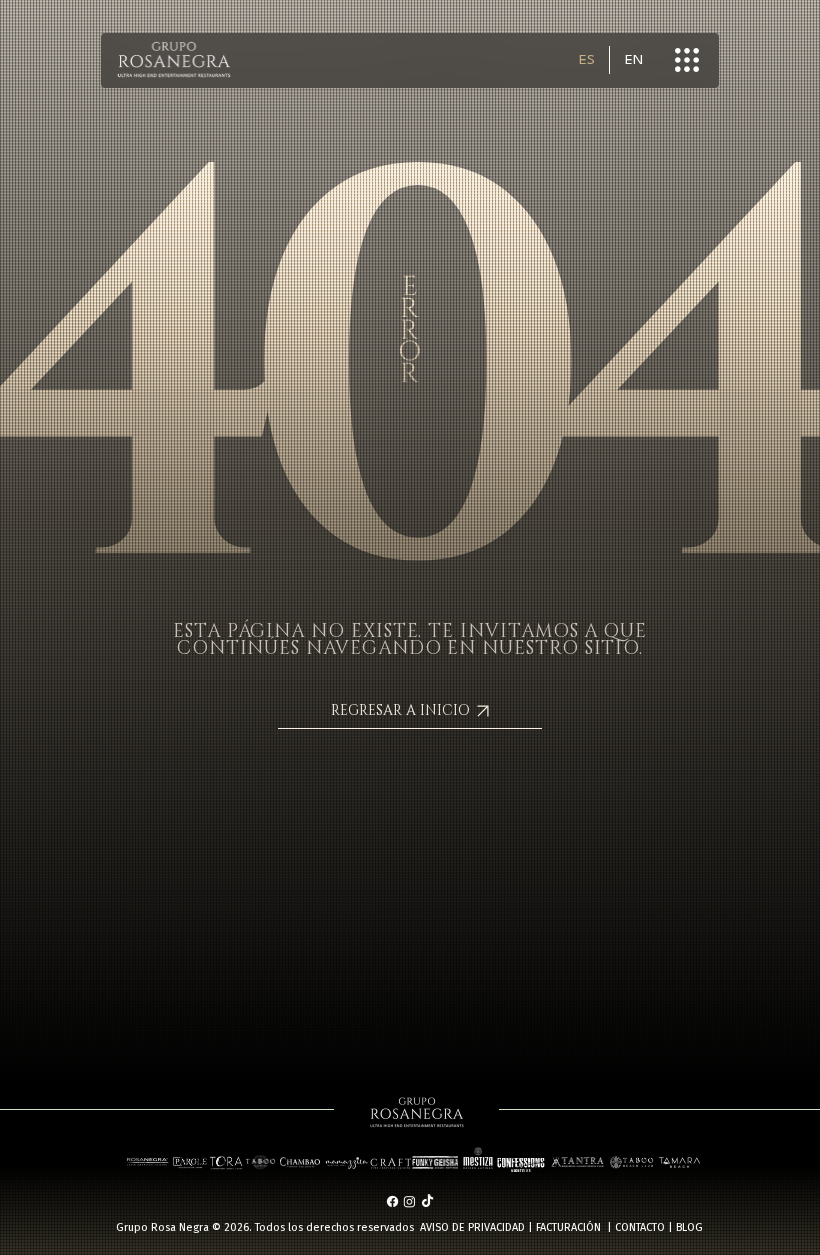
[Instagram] (409, 1201)
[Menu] (688, 60)
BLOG (689, 1227)
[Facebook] (392, 1201)
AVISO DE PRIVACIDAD (472, 1227)
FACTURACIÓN (568, 1227)
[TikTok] (427, 1201)
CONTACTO (640, 1227)
